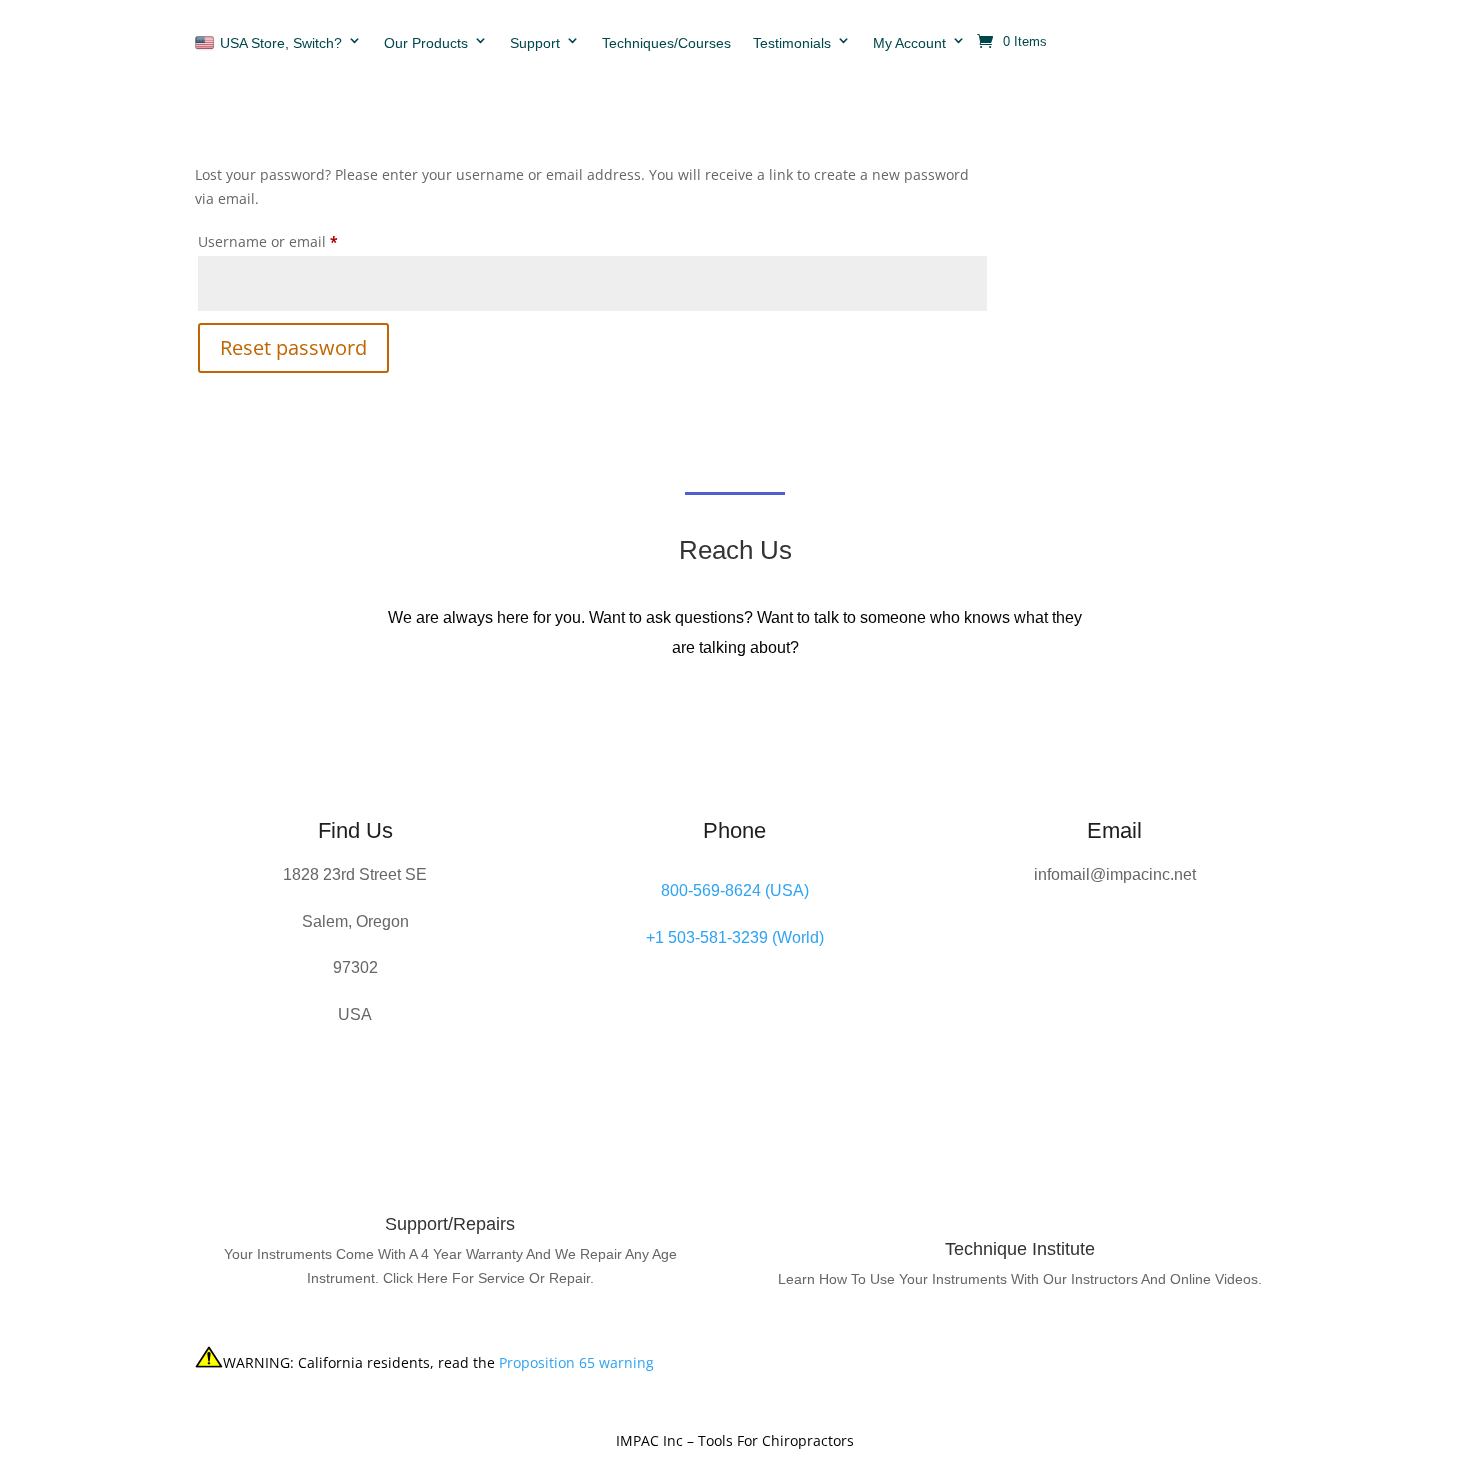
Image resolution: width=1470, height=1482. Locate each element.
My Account (909, 43)
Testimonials (792, 43)
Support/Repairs (450, 1224)
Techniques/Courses (666, 43)
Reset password (293, 347)
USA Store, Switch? (281, 43)
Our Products (426, 43)
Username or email (298, 241)
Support (535, 43)
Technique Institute (1020, 1249)
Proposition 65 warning (576, 1362)
